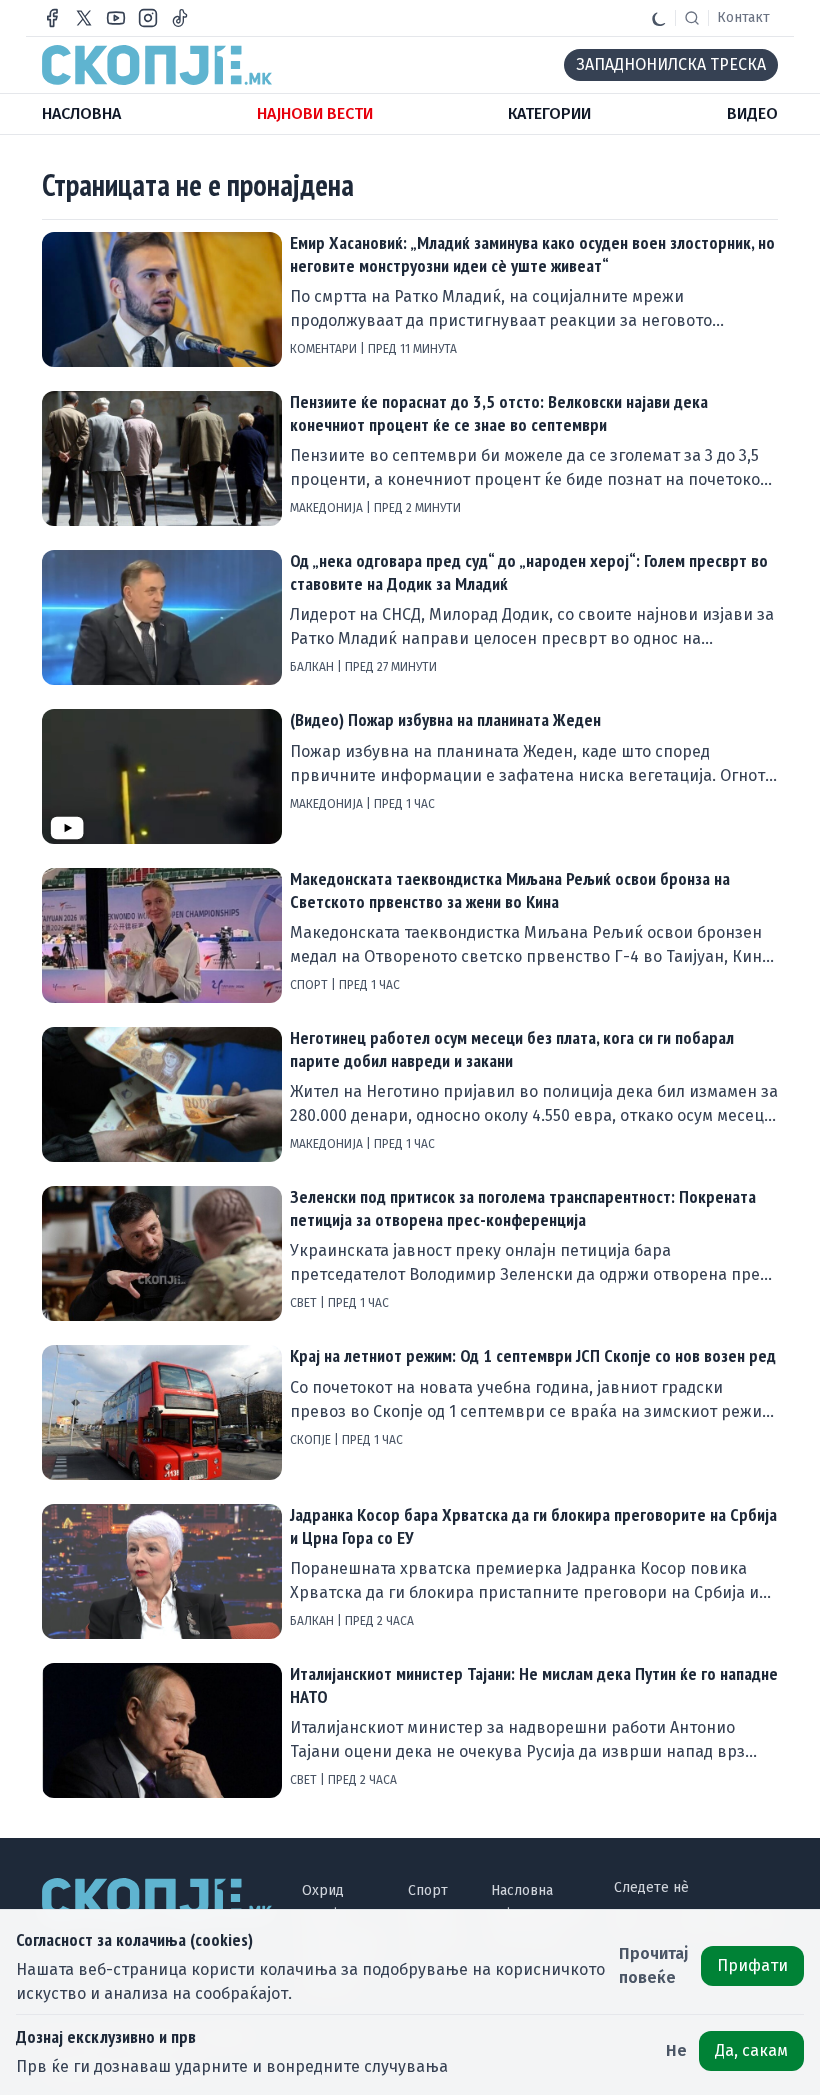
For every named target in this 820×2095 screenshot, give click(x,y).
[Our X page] (84, 18)
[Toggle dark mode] (659, 18)
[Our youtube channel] (116, 18)
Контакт (743, 17)
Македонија (328, 508)
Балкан (313, 667)
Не (676, 2050)
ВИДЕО (752, 113)
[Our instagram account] (148, 18)
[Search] (692, 18)
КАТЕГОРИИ (549, 113)
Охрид (323, 1890)
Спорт (310, 985)
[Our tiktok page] (180, 18)
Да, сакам (751, 2050)
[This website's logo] (157, 65)
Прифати (752, 1965)
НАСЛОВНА (81, 113)
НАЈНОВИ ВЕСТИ (315, 113)
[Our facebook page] (52, 18)
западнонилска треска (671, 64)
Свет (305, 1303)
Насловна (522, 1890)
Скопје (312, 1440)
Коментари (325, 349)
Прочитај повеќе (654, 1965)
